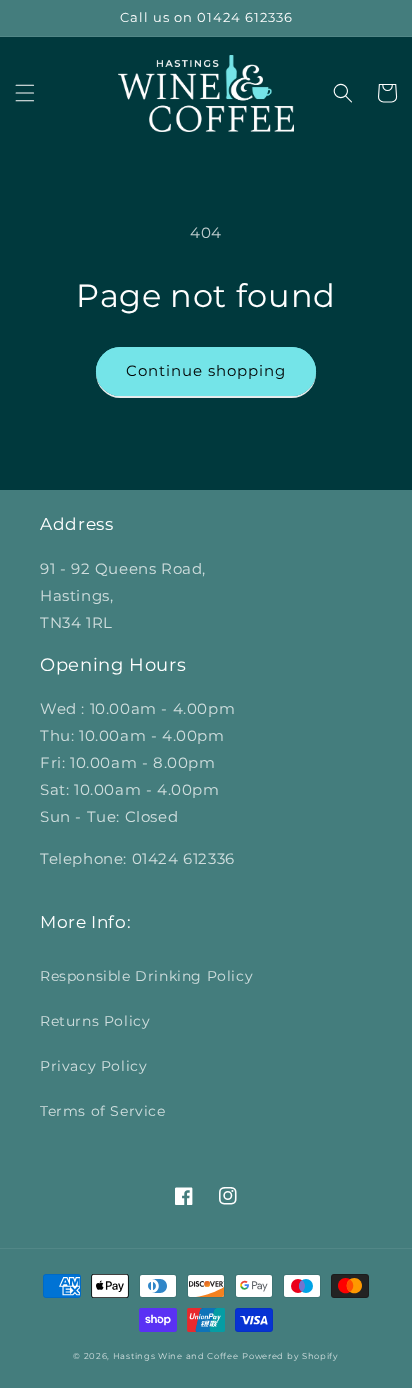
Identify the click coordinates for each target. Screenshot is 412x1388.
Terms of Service (103, 1111)
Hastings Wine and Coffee (176, 1356)
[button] (25, 93)
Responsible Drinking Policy (146, 976)
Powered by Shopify (290, 1356)
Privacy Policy (93, 1066)
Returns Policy (95, 1021)
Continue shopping (206, 370)
